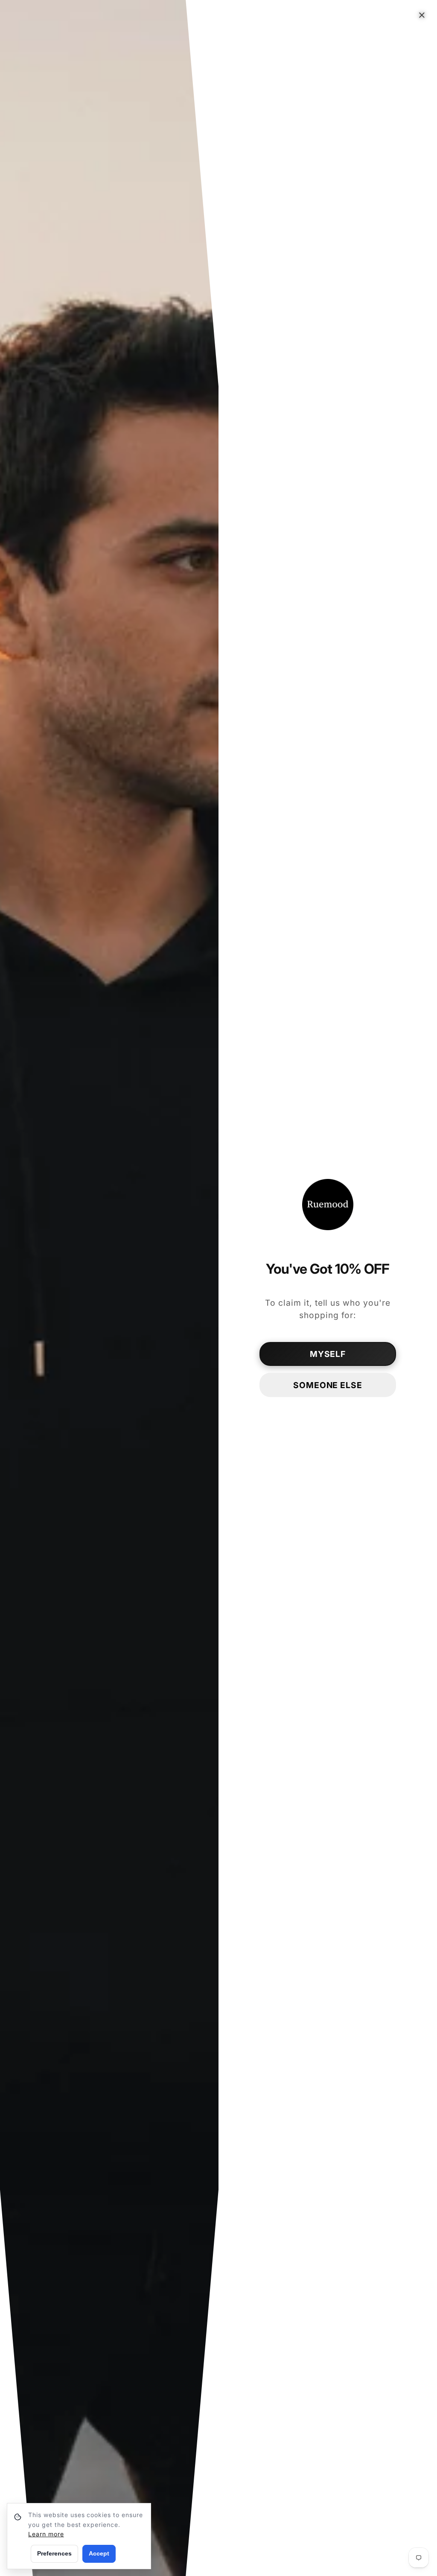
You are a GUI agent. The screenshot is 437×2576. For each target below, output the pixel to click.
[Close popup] (422, 15)
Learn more (46, 2534)
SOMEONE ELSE (328, 1385)
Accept (99, 2553)
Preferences (54, 2553)
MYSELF (328, 1354)
